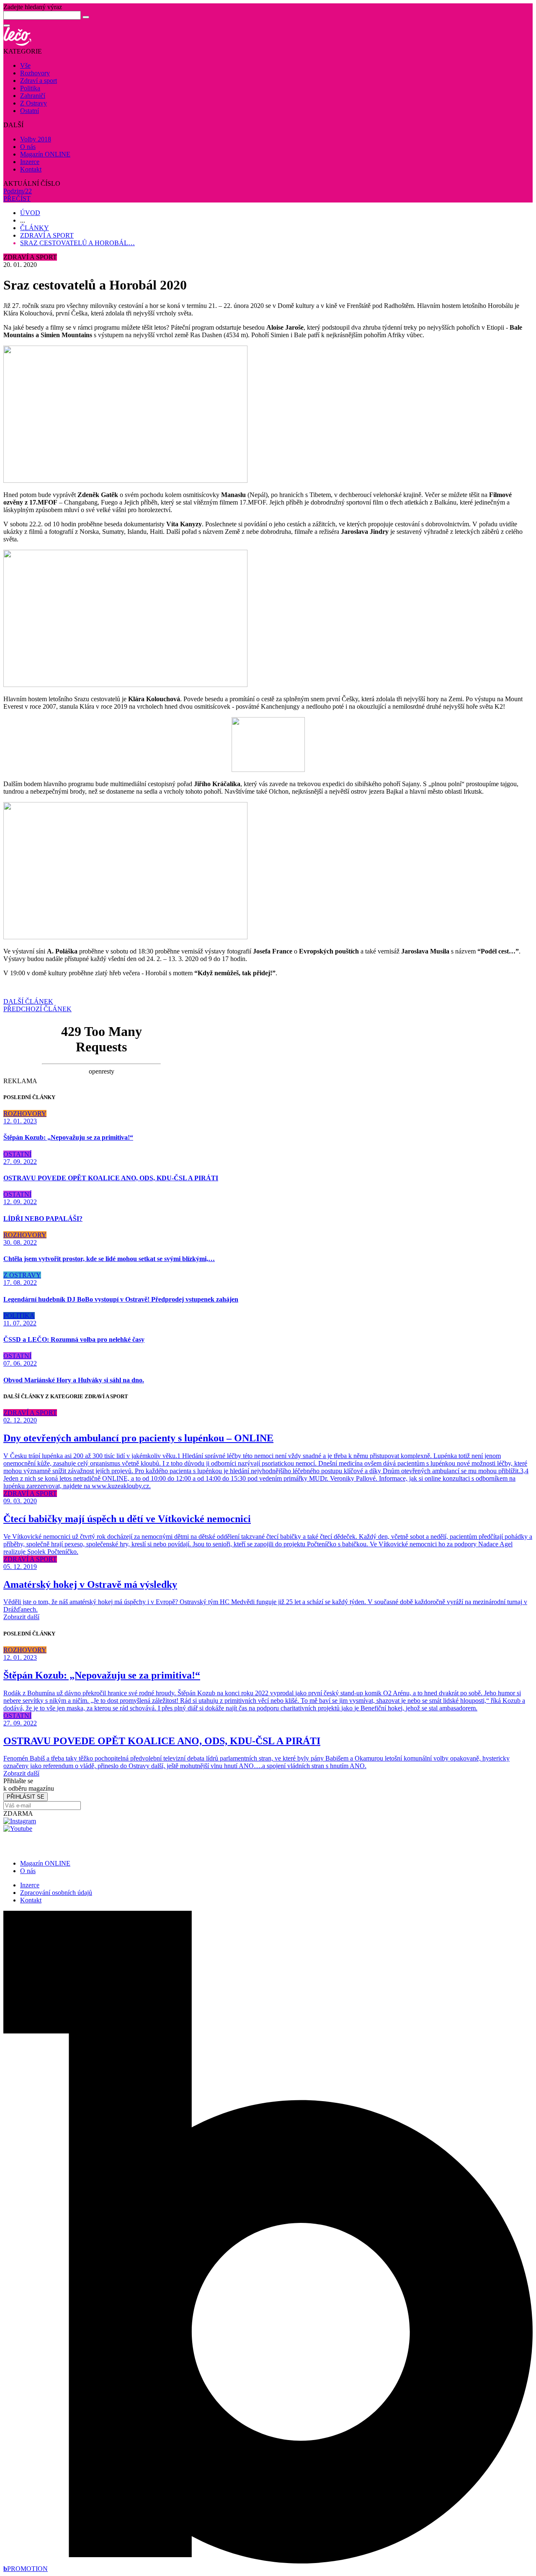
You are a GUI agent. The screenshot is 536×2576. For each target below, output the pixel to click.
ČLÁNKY (35, 228)
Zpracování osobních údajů (56, 1893)
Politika (30, 88)
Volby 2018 (36, 139)
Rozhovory (35, 73)
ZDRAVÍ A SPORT (47, 235)
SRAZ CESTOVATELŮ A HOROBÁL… (77, 243)
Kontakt (31, 169)
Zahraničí (33, 96)
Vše (25, 65)
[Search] (86, 17)
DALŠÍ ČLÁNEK (28, 1001)
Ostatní (30, 111)
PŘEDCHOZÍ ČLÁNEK (37, 1009)
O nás (28, 147)
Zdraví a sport (39, 81)
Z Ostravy (33, 103)
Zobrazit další (21, 1617)
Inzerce (30, 162)
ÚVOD (30, 213)
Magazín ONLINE (45, 154)
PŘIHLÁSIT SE (26, 1797)
